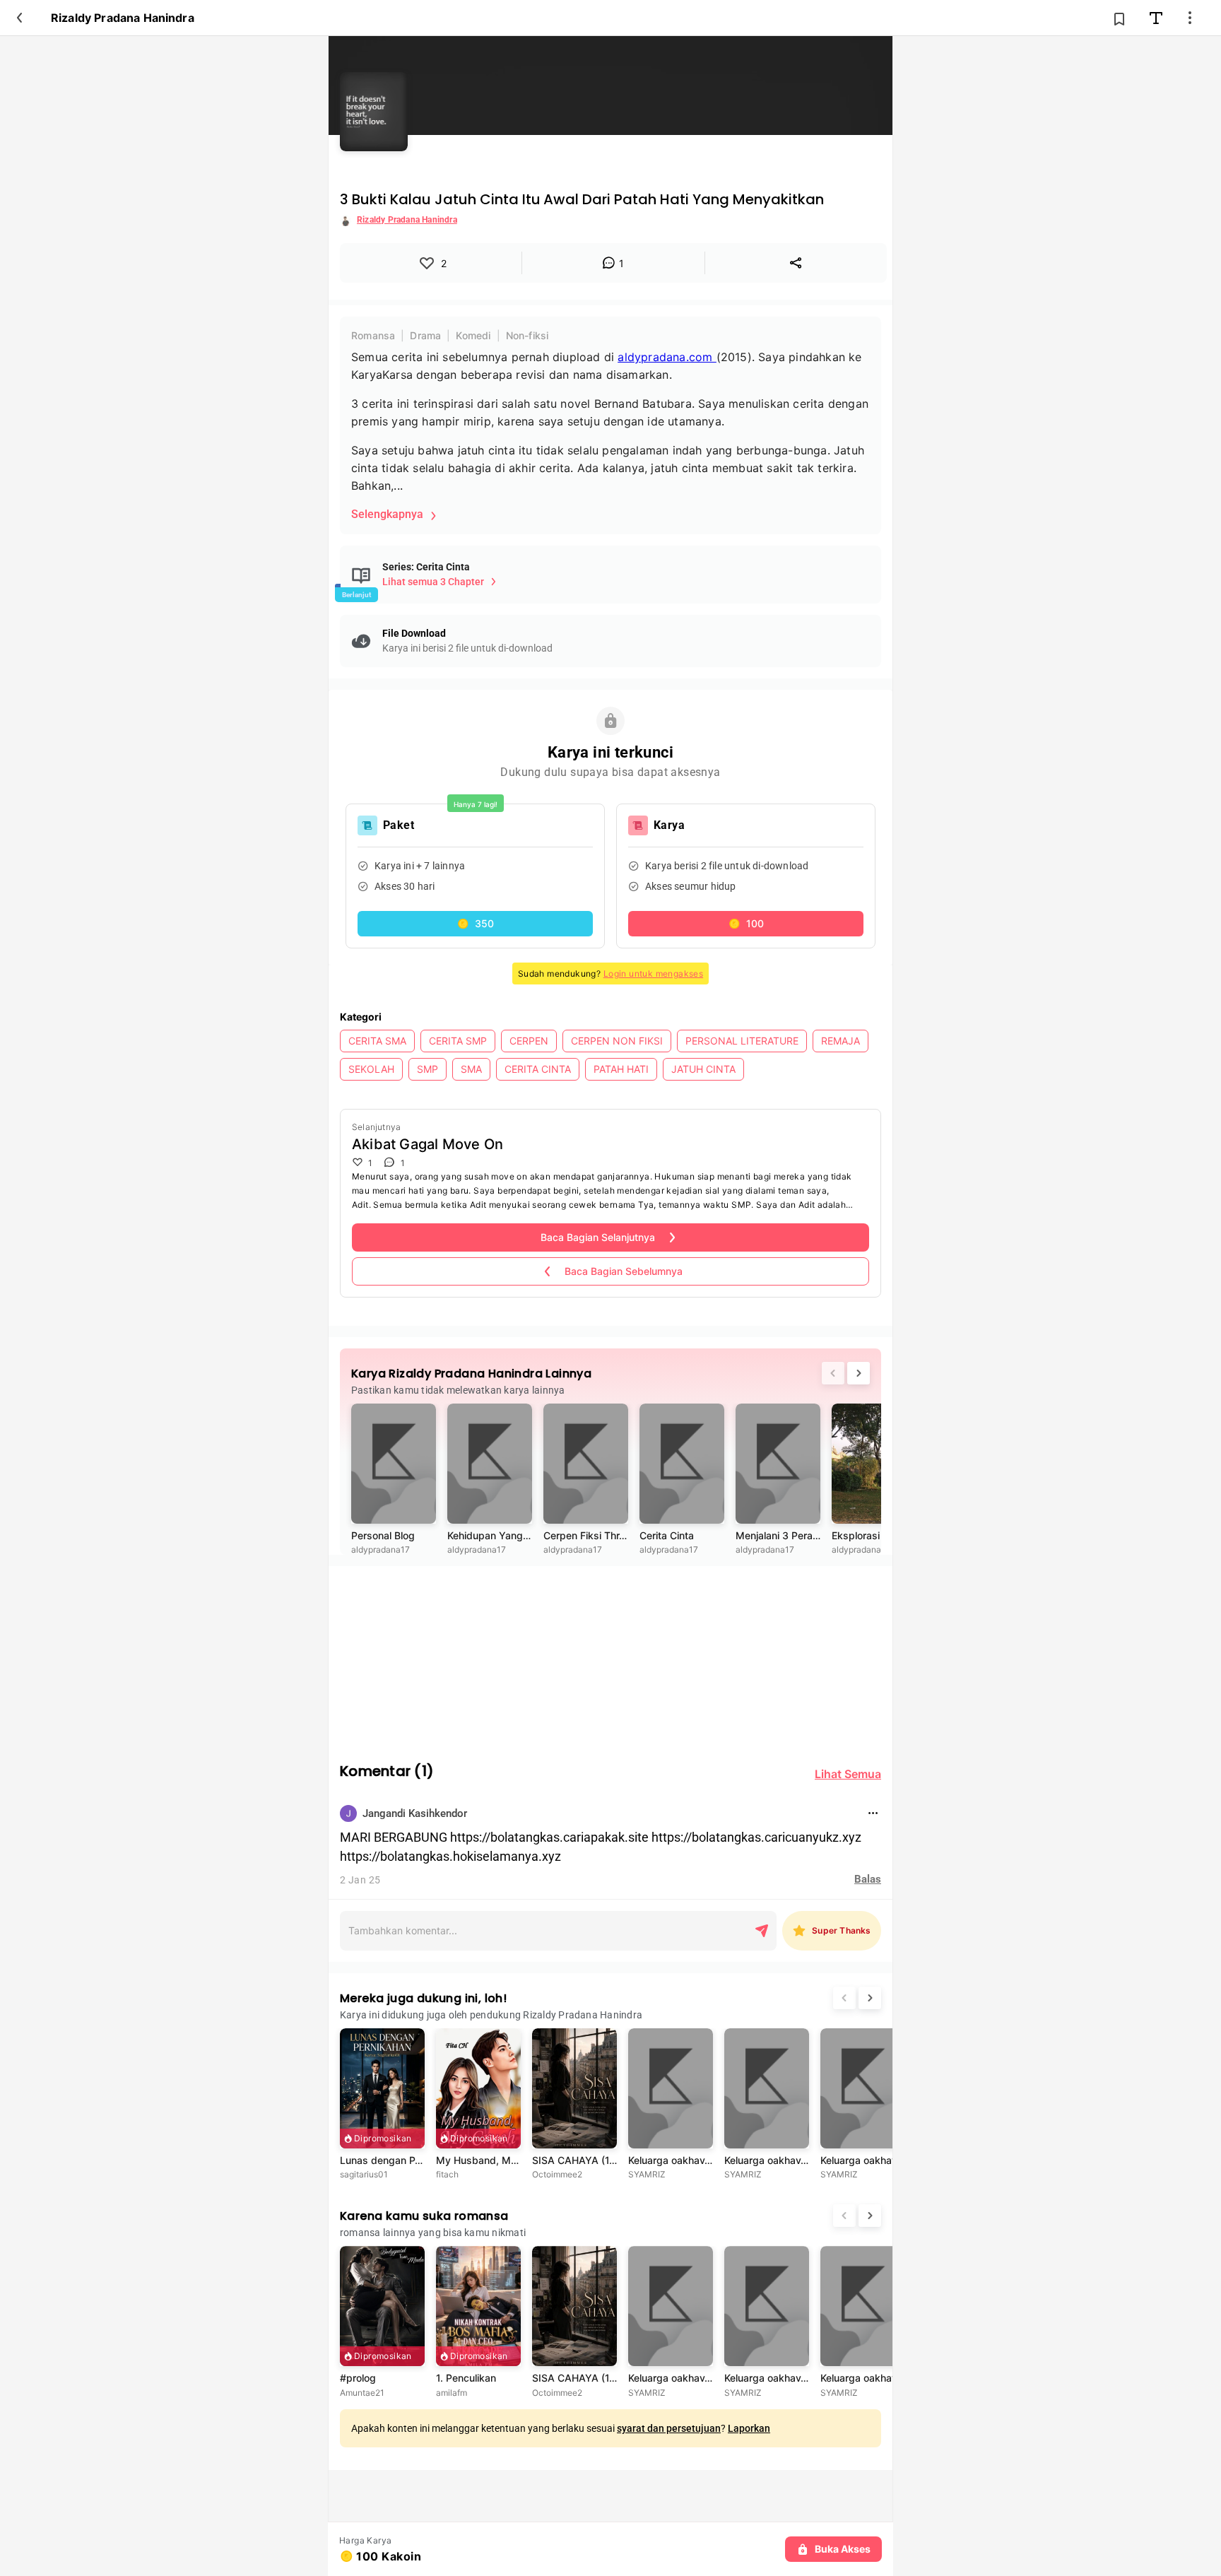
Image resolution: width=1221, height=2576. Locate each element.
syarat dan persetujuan (669, 2428)
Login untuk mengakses (653, 974)
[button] (475, 924)
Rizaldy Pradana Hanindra (123, 18)
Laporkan (749, 2428)
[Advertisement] (610, 1654)
